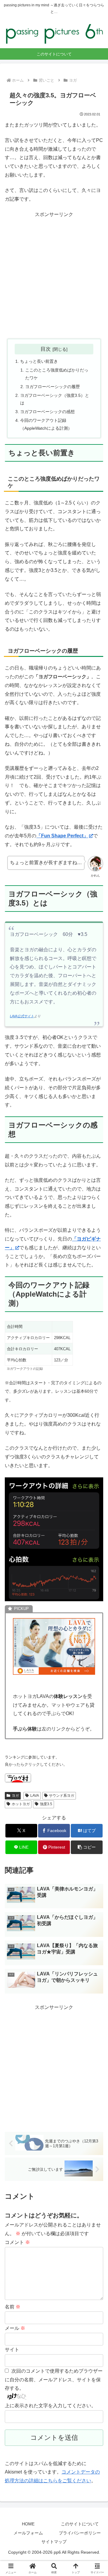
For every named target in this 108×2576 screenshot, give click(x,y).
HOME (28, 2524)
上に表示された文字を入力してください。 (50, 2406)
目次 (46, 349)
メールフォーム (28, 2533)
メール (15, 2328)
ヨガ (15, 1796)
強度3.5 (46, 1804)
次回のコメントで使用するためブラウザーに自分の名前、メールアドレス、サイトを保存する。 (54, 2380)
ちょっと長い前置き (39, 361)
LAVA (35, 1796)
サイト (12, 2350)
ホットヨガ (21, 1804)
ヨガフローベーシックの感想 (47, 412)
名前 (13, 2307)
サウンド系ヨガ (61, 1796)
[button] (87, 1847)
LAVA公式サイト (22, 1016)
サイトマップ (54, 2542)
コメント (17, 2242)
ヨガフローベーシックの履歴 (52, 387)
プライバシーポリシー (80, 2533)
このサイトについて (80, 2524)
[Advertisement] (54, 276)
